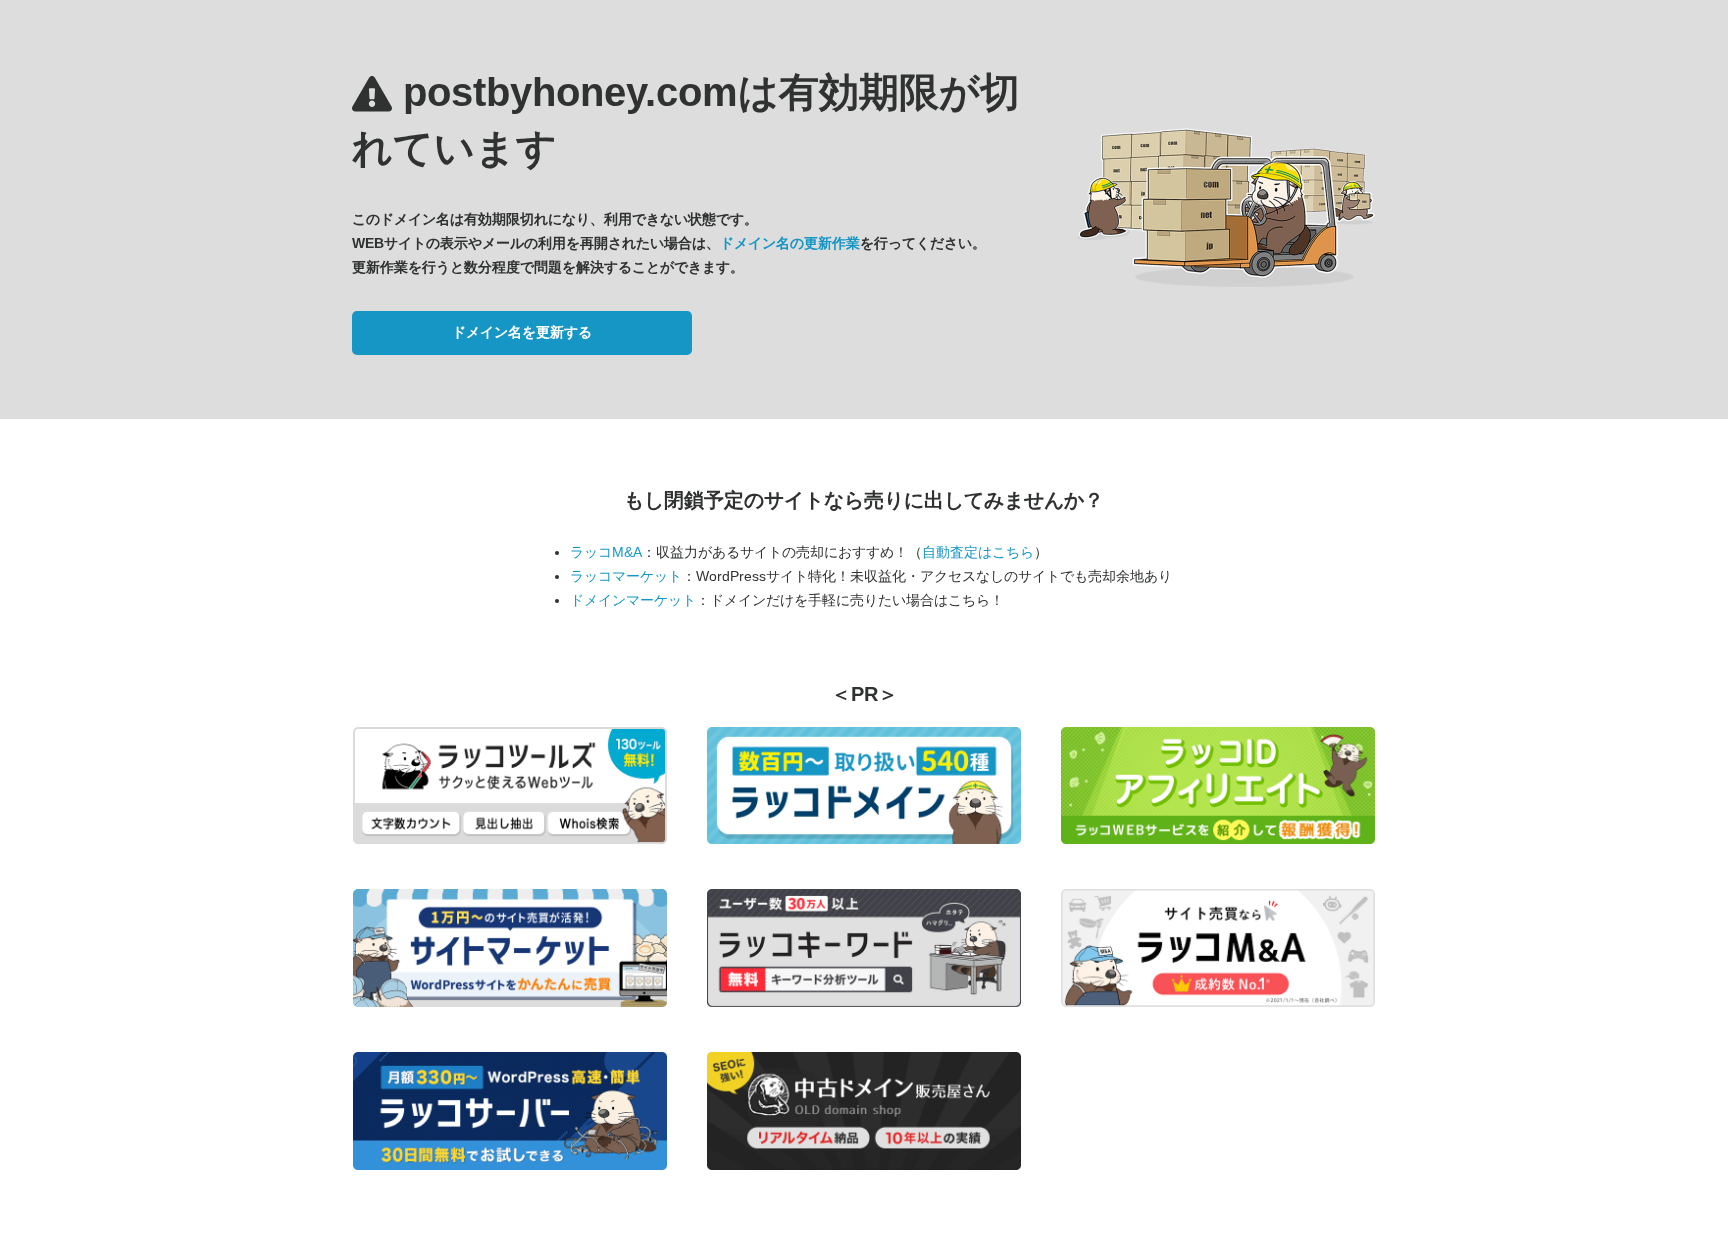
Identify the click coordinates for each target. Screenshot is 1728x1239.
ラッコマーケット (626, 576)
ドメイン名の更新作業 (790, 243)
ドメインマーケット (633, 600)
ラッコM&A (606, 552)
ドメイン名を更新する (522, 332)
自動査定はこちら (978, 552)
